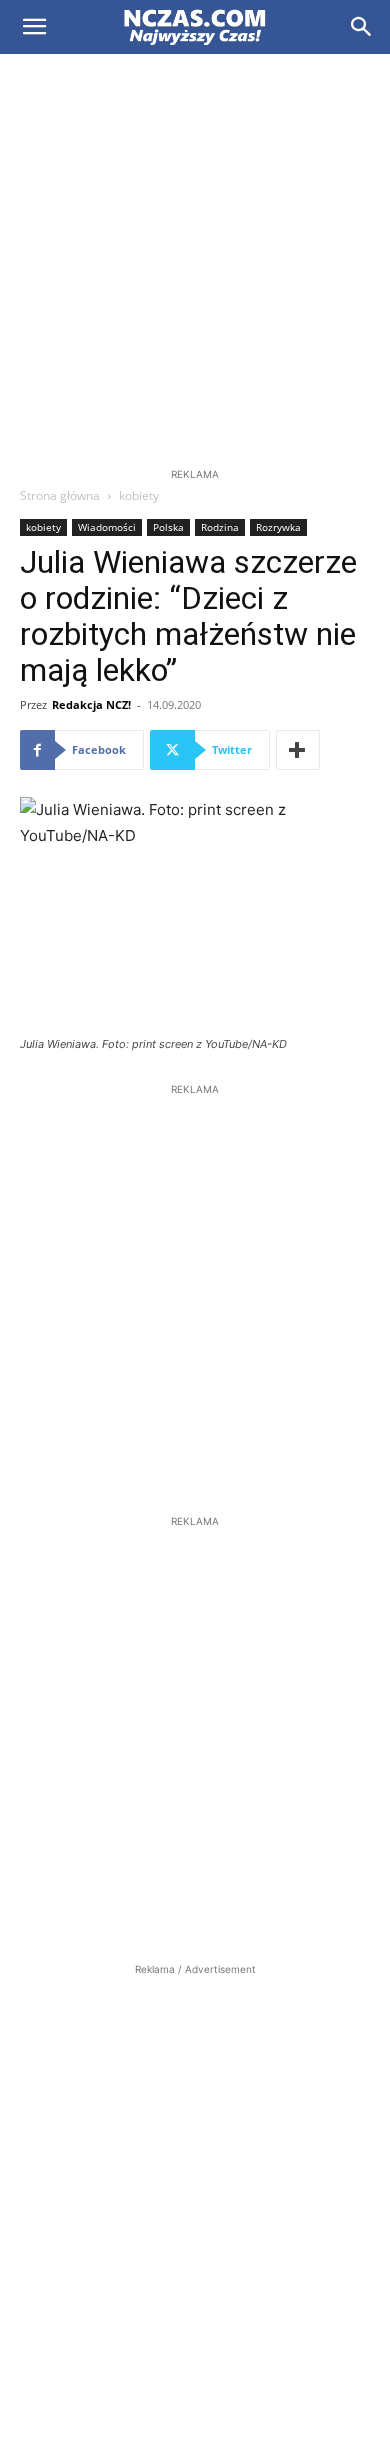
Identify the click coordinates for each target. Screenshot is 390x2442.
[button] (34, 27)
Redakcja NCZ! (91, 704)
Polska (168, 527)
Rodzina (220, 527)
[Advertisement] (195, 259)
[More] (298, 750)
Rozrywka (278, 527)
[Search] (362, 27)
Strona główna (60, 495)
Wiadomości (107, 527)
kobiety (139, 495)
